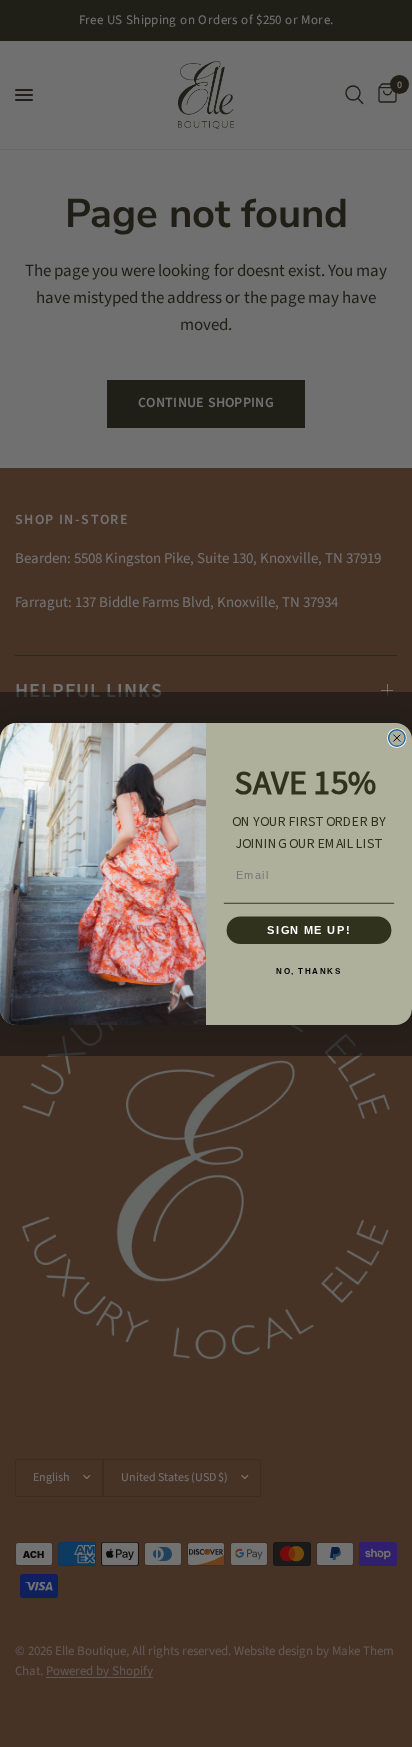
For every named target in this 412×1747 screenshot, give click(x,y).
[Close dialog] (397, 737)
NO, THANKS (308, 971)
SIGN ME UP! (308, 930)
